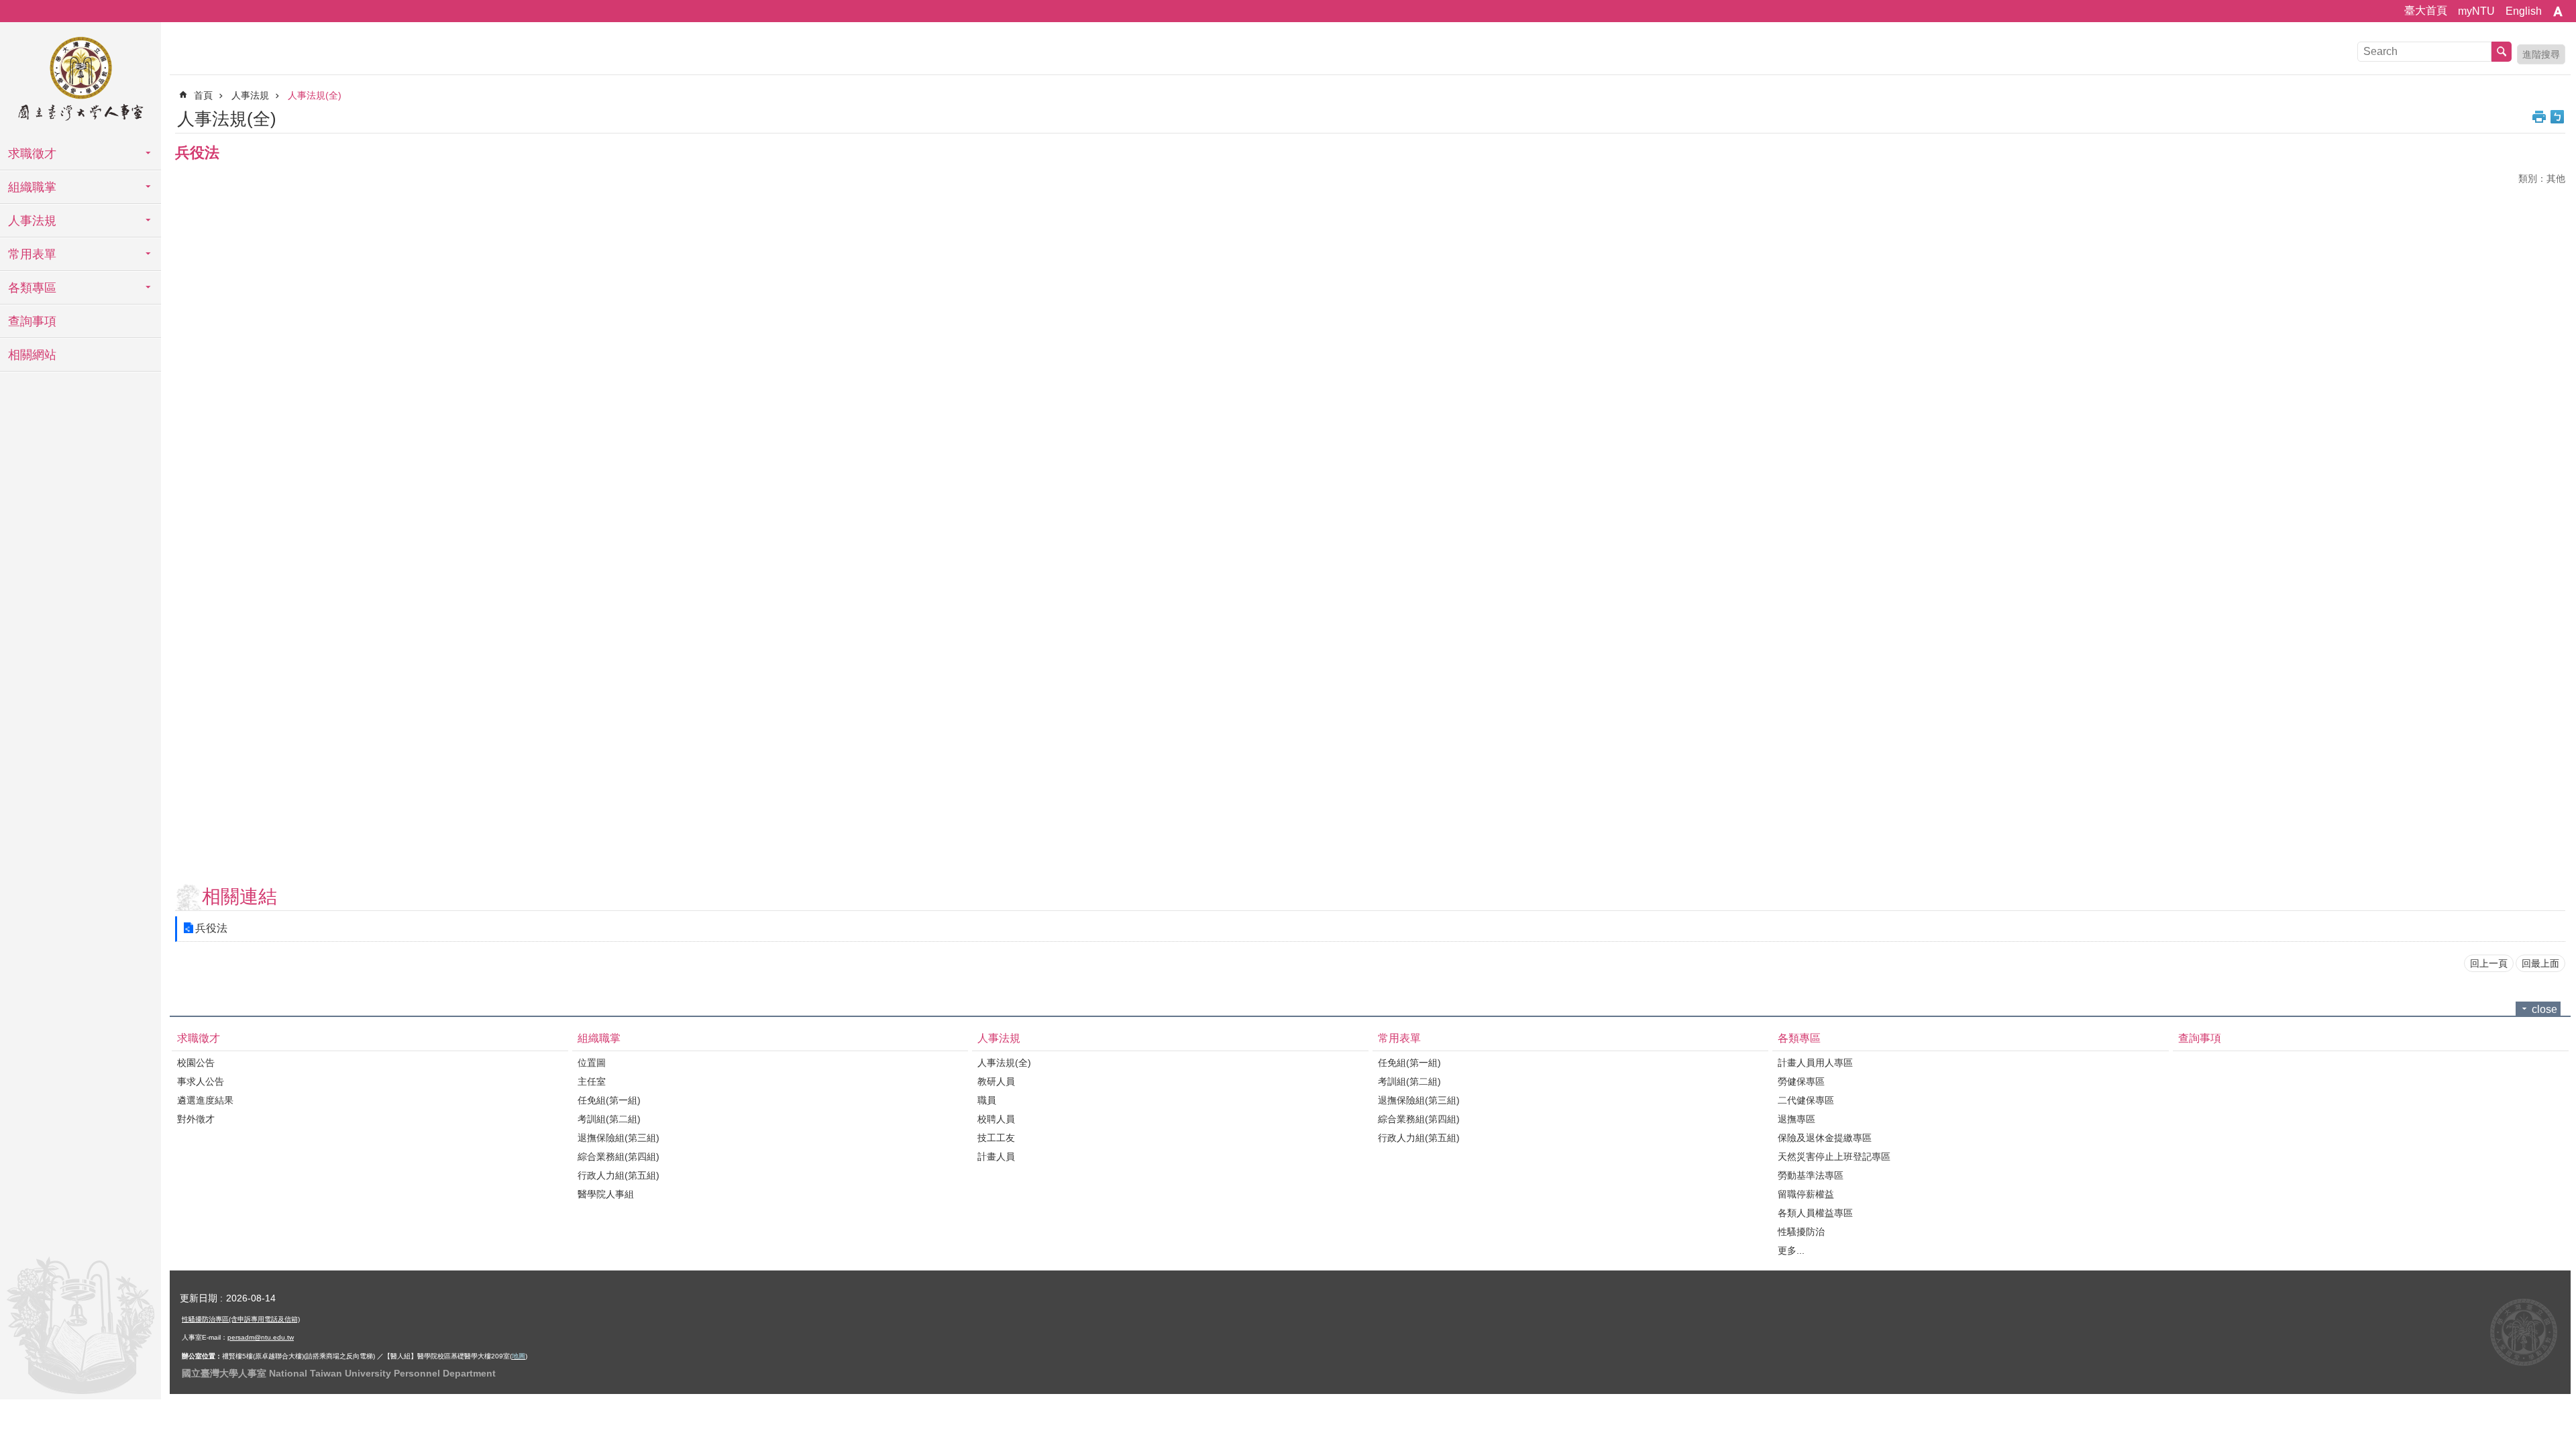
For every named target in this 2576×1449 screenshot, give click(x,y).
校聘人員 (996, 1119)
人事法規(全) (315, 95)
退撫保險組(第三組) (619, 1138)
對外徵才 (196, 1119)
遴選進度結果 (205, 1100)
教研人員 (996, 1081)
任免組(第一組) (609, 1100)
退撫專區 (1796, 1119)
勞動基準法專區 (1811, 1175)
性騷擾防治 (1801, 1232)
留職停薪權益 (1806, 1194)
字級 (2558, 11)
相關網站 (32, 355)
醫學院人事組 (606, 1194)
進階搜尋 (2541, 54)
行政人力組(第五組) (619, 1175)
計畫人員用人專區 (1815, 1063)
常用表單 (32, 254)
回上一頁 (2489, 963)
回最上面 (2540, 963)
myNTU (2476, 11)
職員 (987, 1100)
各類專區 (32, 288)
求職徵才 (32, 154)
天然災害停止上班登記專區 (1834, 1157)
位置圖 (592, 1063)
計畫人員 (996, 1157)
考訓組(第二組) (609, 1119)
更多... (1791, 1250)
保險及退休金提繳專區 (1825, 1138)
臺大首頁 (2426, 10)
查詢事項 (32, 321)
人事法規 (32, 221)
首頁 (203, 95)
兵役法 (211, 928)
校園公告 (196, 1063)
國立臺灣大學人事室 (80, 80)
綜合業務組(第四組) (619, 1157)
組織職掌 (32, 187)
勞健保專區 (1801, 1081)
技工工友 (996, 1138)
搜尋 (2502, 52)
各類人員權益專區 (1815, 1213)
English (2524, 11)
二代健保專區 (1806, 1100)
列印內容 (2539, 117)
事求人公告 (201, 1081)
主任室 (592, 1081)
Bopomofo (2557, 117)
